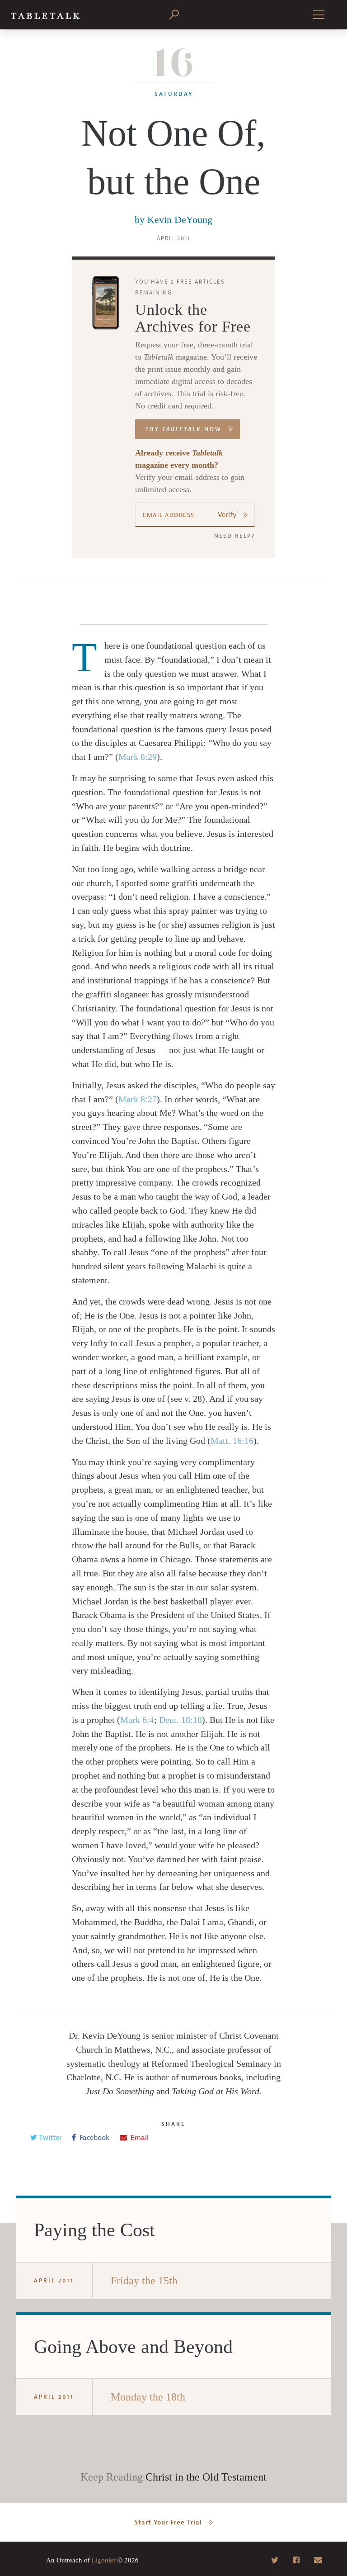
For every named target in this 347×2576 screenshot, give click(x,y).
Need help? (234, 536)
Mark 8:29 (138, 757)
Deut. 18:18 (181, 1720)
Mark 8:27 (138, 1099)
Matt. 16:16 (232, 1441)
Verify (227, 515)
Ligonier (104, 2560)
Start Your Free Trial (168, 2522)
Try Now (184, 429)
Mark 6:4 (137, 1720)
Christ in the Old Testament (206, 2477)
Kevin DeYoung (180, 220)
